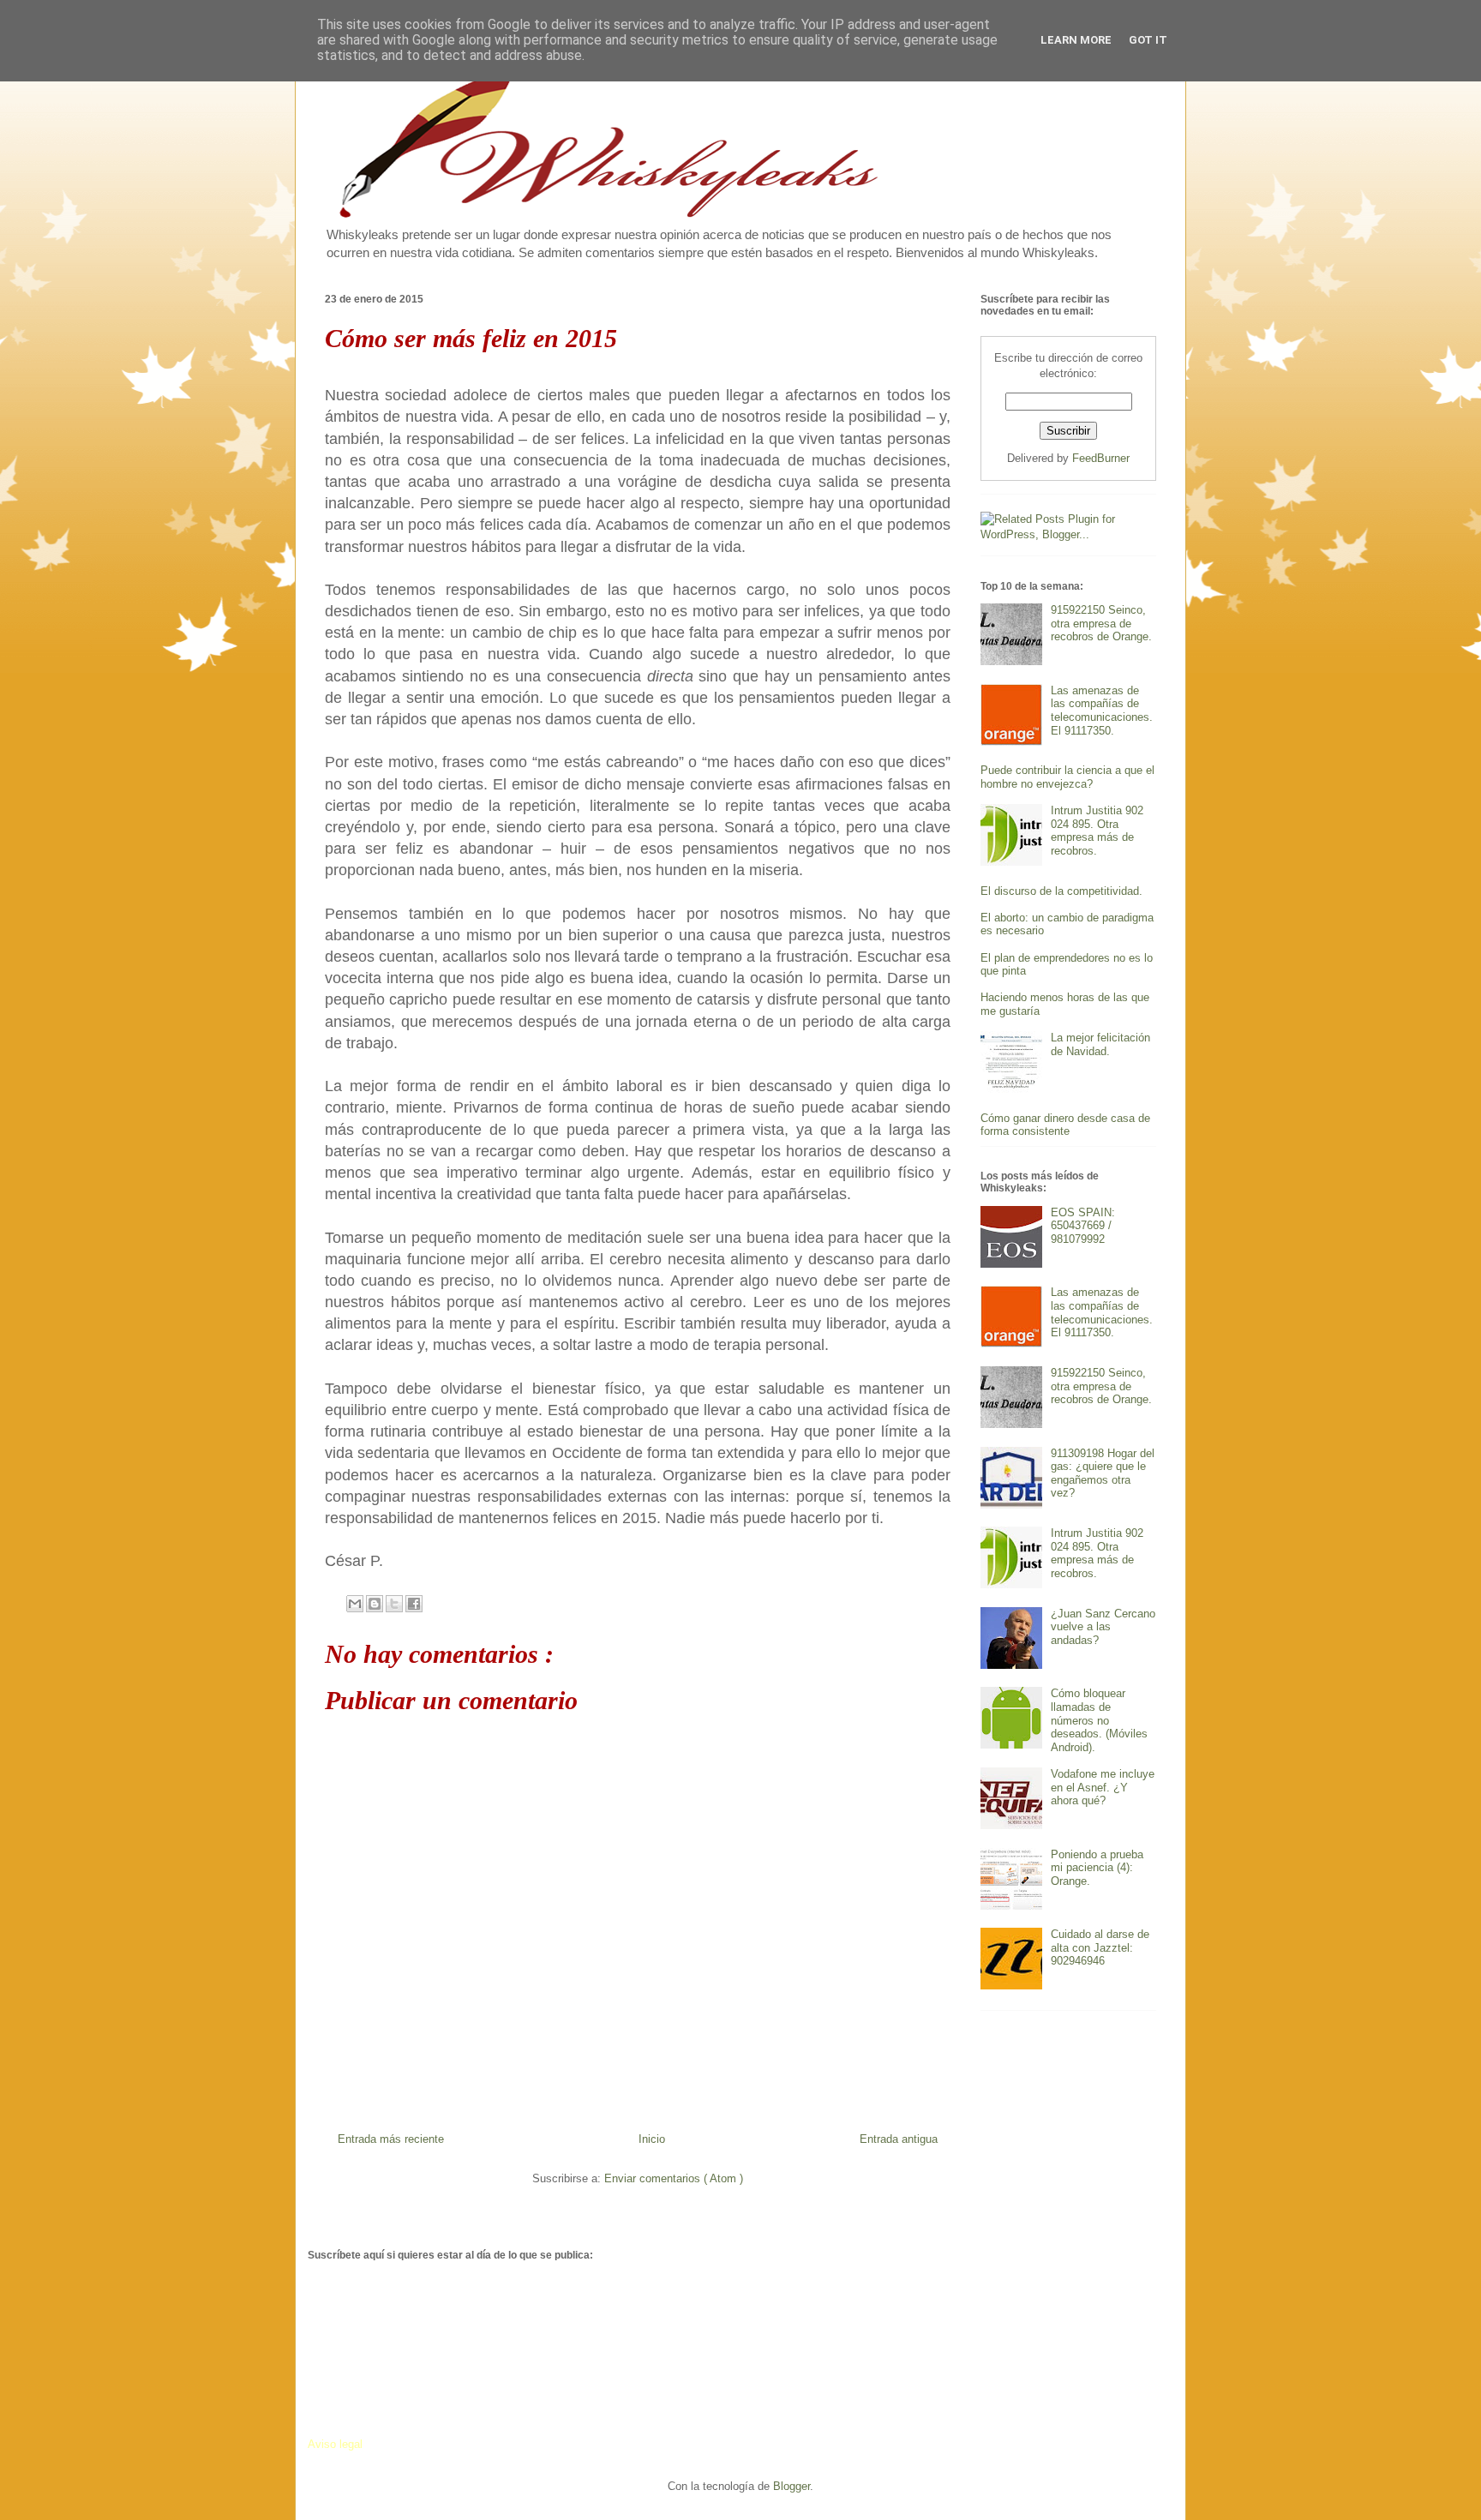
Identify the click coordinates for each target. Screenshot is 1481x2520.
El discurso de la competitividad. (1061, 891)
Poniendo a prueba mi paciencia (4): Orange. (1097, 1868)
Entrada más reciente (391, 2139)
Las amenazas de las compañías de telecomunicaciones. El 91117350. (1102, 711)
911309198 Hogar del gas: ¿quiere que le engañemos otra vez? (1103, 1473)
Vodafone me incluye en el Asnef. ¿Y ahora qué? (1103, 1787)
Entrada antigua (899, 2139)
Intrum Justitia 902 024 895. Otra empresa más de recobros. (1097, 831)
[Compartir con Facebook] (414, 1604)
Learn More (1076, 40)
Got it (1148, 40)
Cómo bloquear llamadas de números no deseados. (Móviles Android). (1099, 1720)
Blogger (791, 2486)
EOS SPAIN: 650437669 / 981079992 (1083, 1226)
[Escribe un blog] (375, 1604)
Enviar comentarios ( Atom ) (674, 2178)
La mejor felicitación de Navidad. (1100, 1044)
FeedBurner (1101, 458)
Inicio (652, 2139)
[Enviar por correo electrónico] (355, 1604)
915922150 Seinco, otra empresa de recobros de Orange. (1101, 623)
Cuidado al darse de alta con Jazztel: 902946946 (1100, 1947)
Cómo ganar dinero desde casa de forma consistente (1065, 1125)
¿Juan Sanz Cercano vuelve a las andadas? (1103, 1627)
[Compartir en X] (394, 1604)
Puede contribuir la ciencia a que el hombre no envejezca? (1067, 777)
